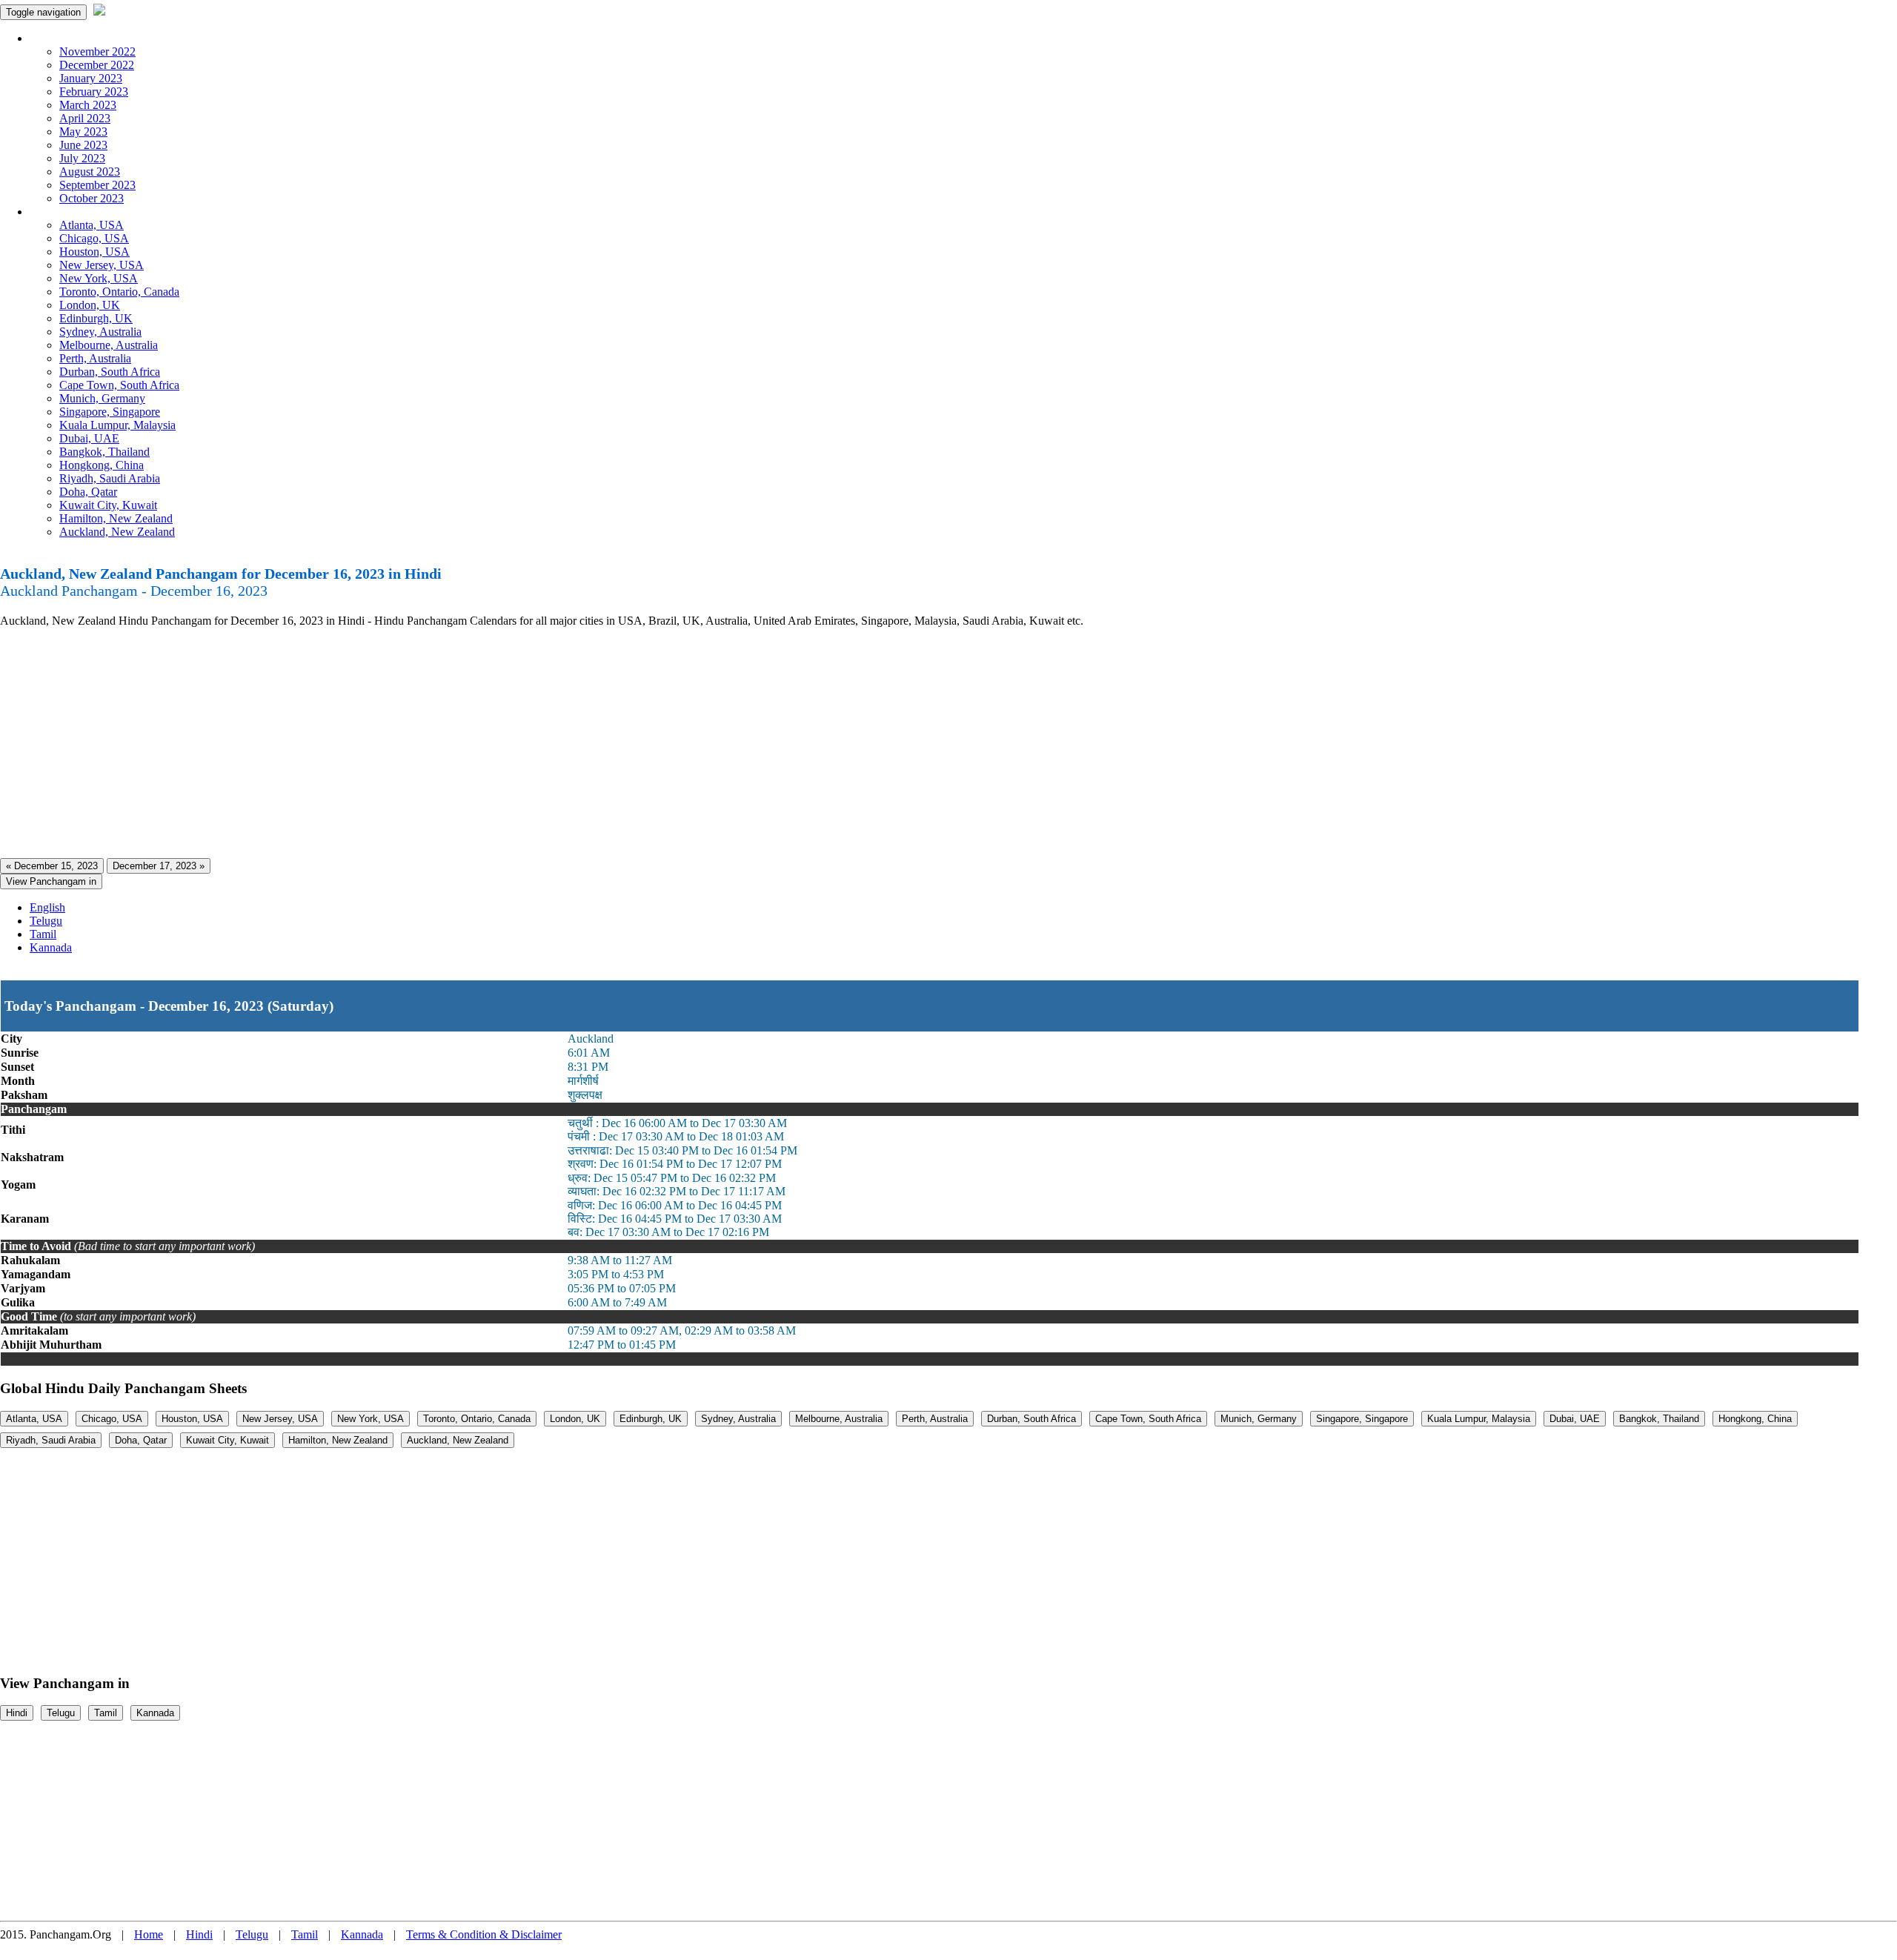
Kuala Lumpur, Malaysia (117, 425)
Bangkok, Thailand (104, 452)
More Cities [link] (57, 212)
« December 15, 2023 (52, 866)
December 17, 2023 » (159, 866)
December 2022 (97, 65)
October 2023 (92, 198)
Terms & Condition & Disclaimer (484, 1934)
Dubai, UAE (89, 438)
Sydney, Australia (100, 332)
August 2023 (90, 172)
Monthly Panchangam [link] (81, 38)
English (47, 907)
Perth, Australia (95, 358)
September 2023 (97, 185)
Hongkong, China (102, 465)
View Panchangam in (51, 881)
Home (149, 1934)
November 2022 (97, 52)
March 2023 (88, 105)
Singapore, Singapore (110, 412)
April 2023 (85, 118)
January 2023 (91, 78)
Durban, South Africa (110, 372)
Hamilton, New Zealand (116, 518)
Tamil (43, 934)
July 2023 (82, 158)
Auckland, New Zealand (117, 532)
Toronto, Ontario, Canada (119, 292)
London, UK (90, 305)
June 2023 (83, 145)
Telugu (46, 921)
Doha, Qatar (88, 492)
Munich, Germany (102, 398)
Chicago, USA (94, 238)
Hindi (17, 1713)
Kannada (51, 947)
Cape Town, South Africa (119, 385)
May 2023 (83, 132)
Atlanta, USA (92, 225)
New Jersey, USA (102, 265)
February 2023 (94, 92)
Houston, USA (94, 252)
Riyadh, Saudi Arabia (110, 478)
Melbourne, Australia (109, 345)
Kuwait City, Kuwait (108, 505)
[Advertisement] (445, 743)
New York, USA (99, 278)
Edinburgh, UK (96, 318)
